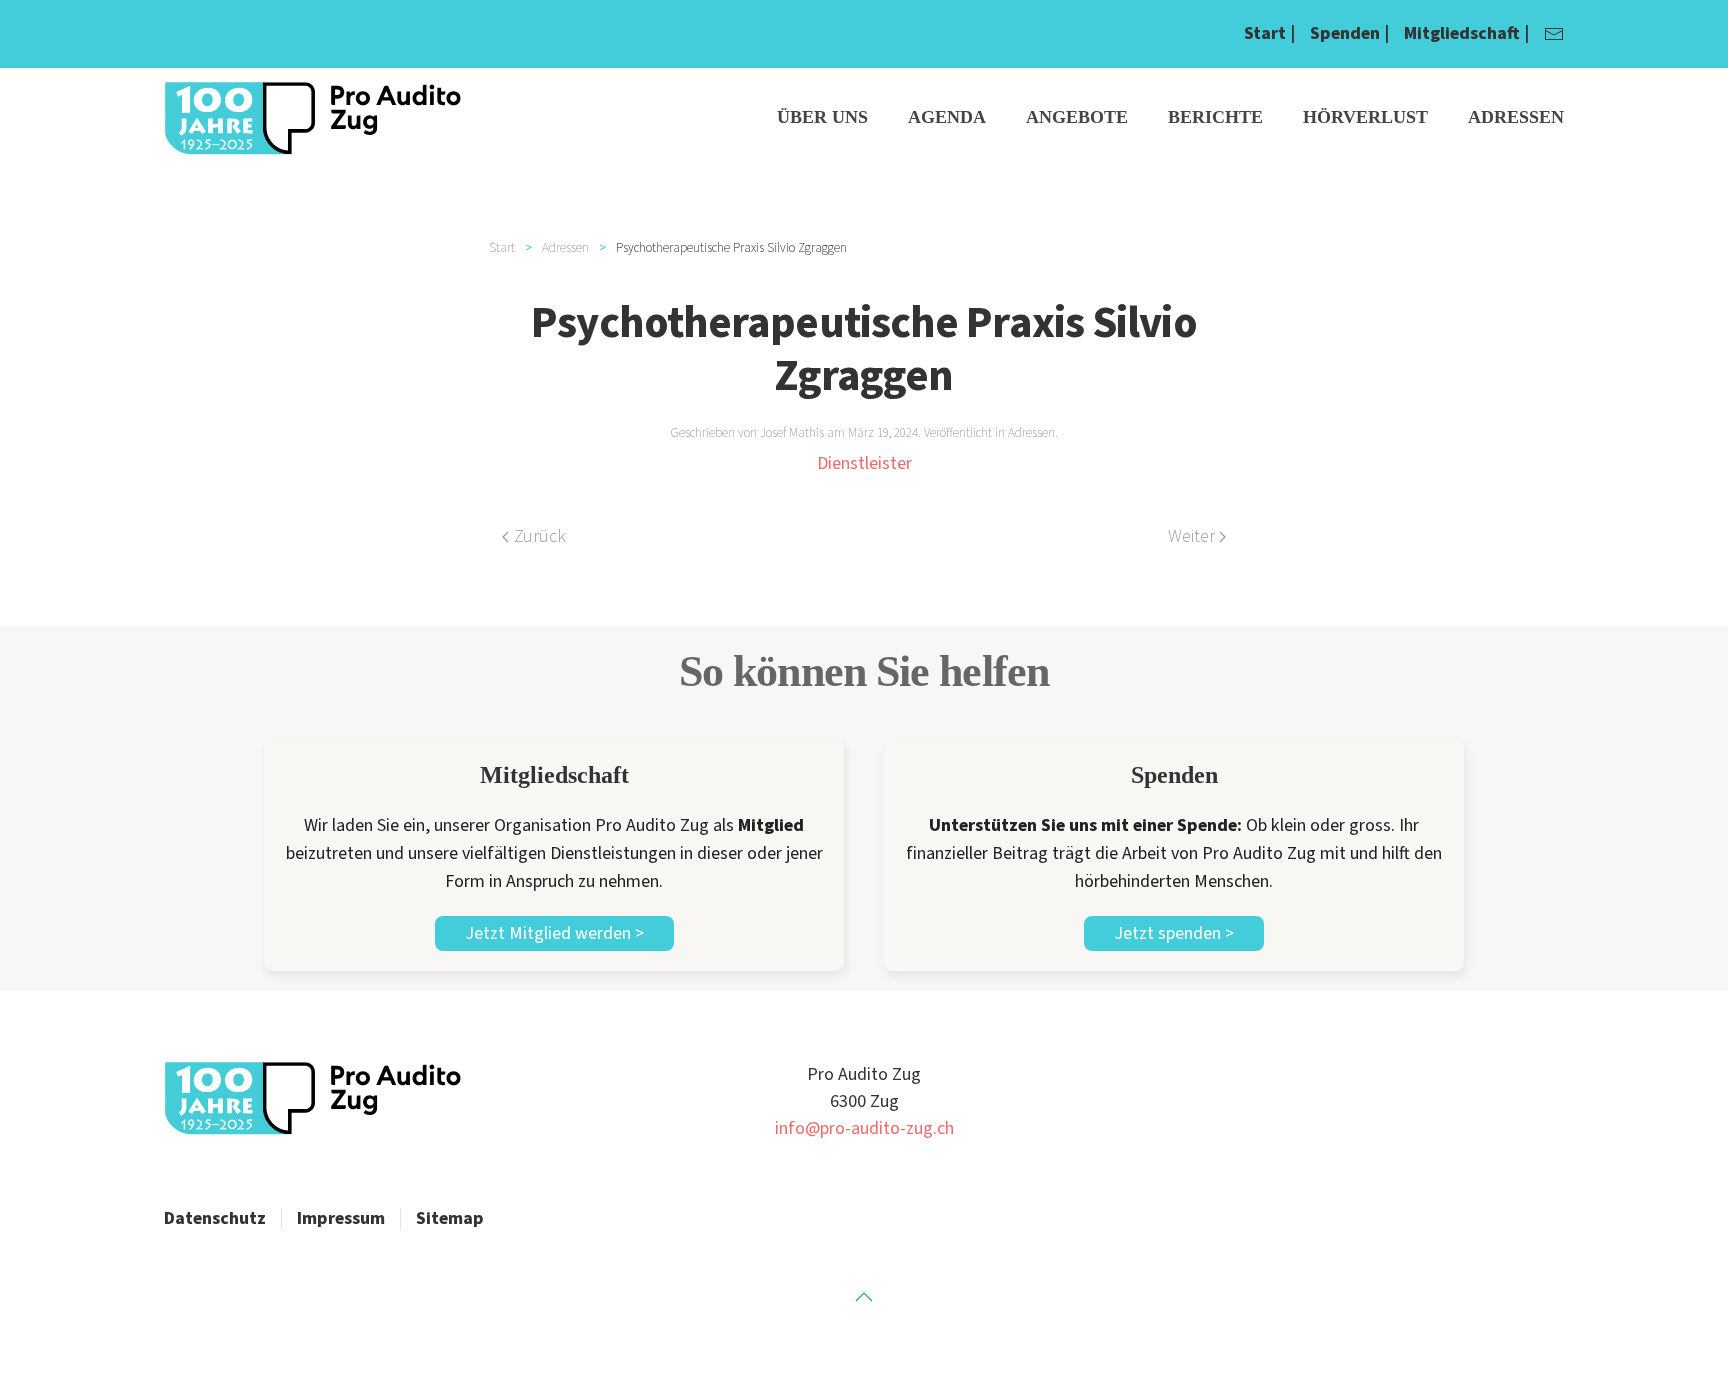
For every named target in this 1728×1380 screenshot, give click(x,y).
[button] (864, 1297)
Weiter (1191, 536)
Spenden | (1349, 33)
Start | (1269, 33)
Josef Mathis (792, 433)
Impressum (341, 1218)
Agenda (947, 117)
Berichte (1215, 117)
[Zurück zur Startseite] (314, 118)
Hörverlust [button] (1365, 117)
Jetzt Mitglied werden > (554, 933)
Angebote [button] (1077, 117)
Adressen (1516, 117)
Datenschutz (215, 1218)
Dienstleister (864, 463)
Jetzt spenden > (1174, 933)
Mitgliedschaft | (1466, 33)
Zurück (540, 536)
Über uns (822, 117)
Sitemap (450, 1218)
